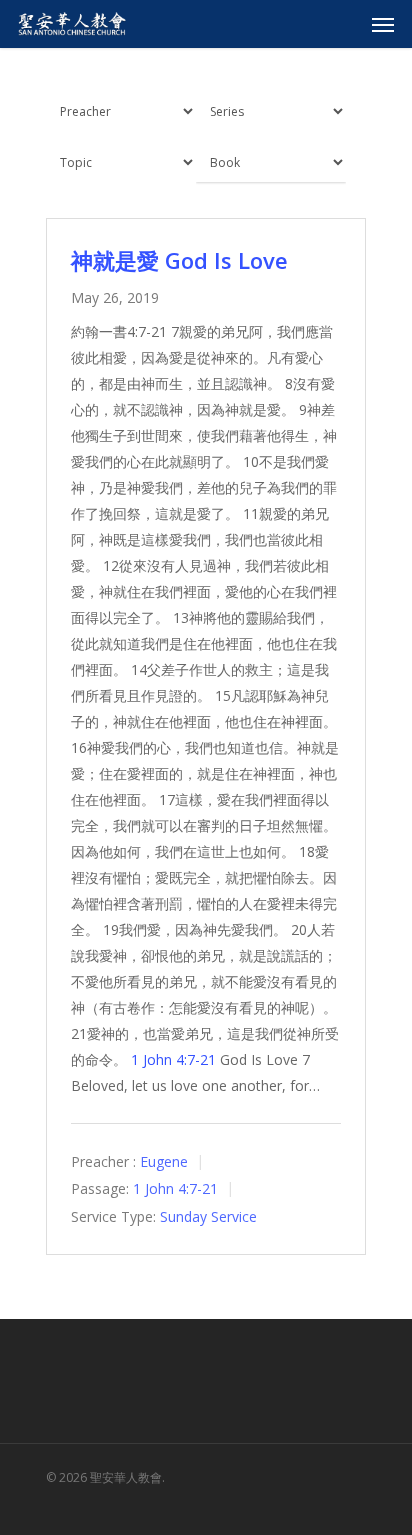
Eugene (164, 1161)
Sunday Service (208, 1216)
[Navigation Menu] (383, 24)
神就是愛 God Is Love (179, 260)
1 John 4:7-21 (173, 1059)
